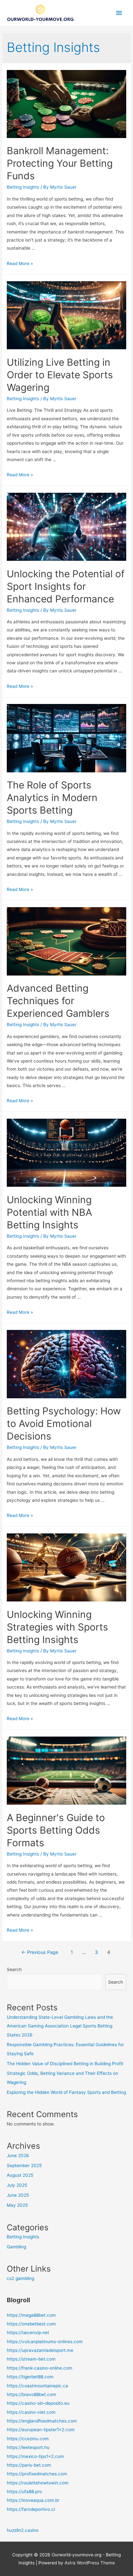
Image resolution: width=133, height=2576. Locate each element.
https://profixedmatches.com (37, 2474)
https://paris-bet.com (29, 2465)
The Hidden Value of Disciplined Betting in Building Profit (65, 2064)
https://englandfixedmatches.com (42, 2421)
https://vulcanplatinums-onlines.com (45, 2342)
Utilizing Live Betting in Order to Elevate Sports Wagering (60, 375)
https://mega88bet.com (31, 2315)
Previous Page (40, 1952)
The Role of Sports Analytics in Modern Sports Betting (52, 798)
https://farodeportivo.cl (31, 2509)
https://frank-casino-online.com (40, 2368)
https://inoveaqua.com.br (33, 2500)
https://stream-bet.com (31, 2359)
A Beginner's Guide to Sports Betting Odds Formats (56, 1830)
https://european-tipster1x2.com (41, 2430)
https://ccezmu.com (28, 2439)
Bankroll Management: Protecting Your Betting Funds (60, 163)
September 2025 (24, 2165)
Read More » (20, 263)
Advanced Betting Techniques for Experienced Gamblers (58, 1001)
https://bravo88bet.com (31, 2394)
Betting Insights (23, 187)
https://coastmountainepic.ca (37, 2386)
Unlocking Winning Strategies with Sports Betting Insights (57, 1627)
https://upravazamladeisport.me (40, 2350)
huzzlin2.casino (23, 2530)
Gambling (16, 2247)
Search (14, 1969)
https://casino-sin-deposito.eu (38, 2403)
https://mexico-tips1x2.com (35, 2456)
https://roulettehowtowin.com (38, 2483)
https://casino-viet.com (31, 2412)
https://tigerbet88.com (30, 2377)
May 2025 (17, 2205)
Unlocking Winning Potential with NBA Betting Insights (49, 1212)
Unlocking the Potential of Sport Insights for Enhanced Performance (66, 586)
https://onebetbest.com (31, 2324)
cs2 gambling (20, 2278)
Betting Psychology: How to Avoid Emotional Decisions (64, 1423)
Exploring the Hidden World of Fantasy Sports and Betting (66, 2092)
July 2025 (17, 2185)
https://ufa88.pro (24, 2492)
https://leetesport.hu (28, 2447)
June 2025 (18, 2195)
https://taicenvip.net (28, 2333)
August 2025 (20, 2175)
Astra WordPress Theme (90, 2563)
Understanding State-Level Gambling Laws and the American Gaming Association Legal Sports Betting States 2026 (60, 2026)
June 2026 (18, 2155)
